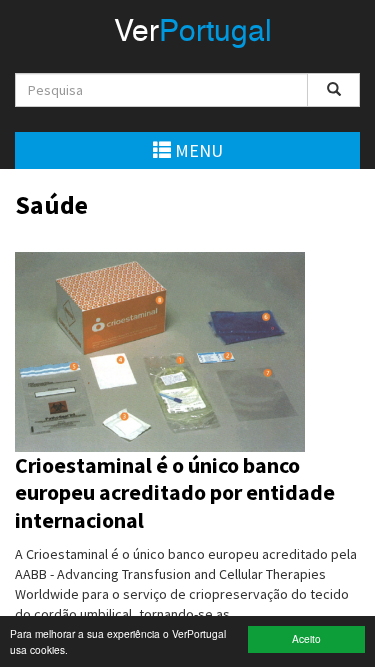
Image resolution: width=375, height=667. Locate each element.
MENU (197, 150)
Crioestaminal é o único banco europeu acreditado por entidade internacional (175, 492)
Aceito (306, 638)
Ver (193, 33)
